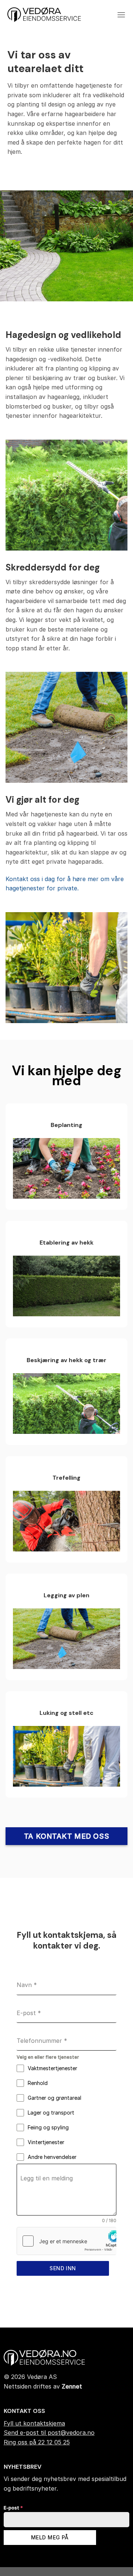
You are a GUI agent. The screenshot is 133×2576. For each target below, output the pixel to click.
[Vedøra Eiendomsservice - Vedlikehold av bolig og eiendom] (44, 15)
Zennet (72, 2386)
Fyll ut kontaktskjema (34, 2423)
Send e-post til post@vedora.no (49, 2433)
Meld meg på (50, 2537)
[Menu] (121, 15)
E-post (13, 2508)
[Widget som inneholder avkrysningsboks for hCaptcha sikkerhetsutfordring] (66, 2241)
